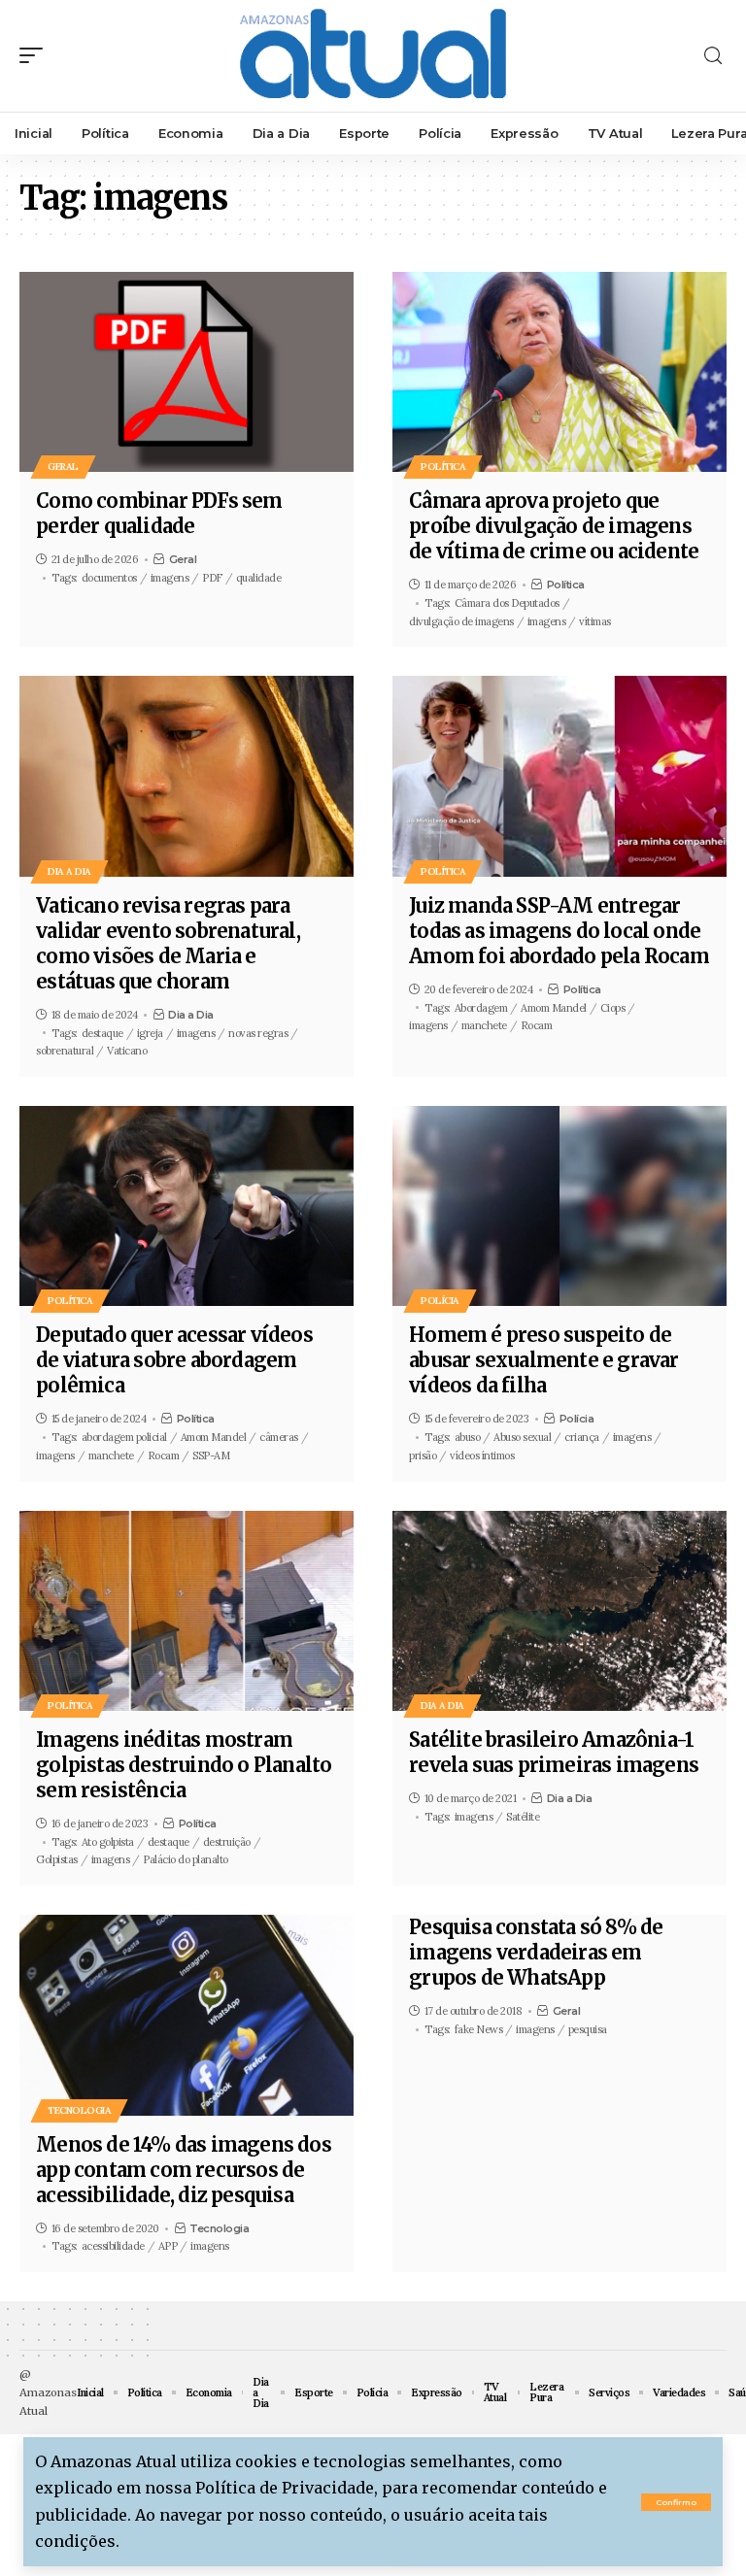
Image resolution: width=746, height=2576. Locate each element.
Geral (63, 467)
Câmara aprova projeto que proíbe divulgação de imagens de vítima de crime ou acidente (554, 526)
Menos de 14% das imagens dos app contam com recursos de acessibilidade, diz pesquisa (184, 2170)
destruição (227, 1842)
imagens (170, 578)
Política (443, 467)
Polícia (440, 1301)
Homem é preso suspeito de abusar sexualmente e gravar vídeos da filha (543, 1360)
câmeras (279, 1437)
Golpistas (57, 1859)
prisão (423, 1455)
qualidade (259, 578)
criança (582, 1437)
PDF (212, 578)
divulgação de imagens (461, 621)
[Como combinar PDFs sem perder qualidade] (186, 372)
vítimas (595, 621)
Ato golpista (108, 1842)
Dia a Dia (69, 871)
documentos (109, 578)
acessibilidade (113, 2246)
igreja (150, 1033)
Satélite (523, 1817)
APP (168, 2246)
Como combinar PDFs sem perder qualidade (159, 513)
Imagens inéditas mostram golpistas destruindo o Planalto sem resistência (184, 1765)
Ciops (613, 1008)
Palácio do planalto (186, 1859)
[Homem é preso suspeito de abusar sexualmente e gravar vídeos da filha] (559, 1206)
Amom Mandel (554, 1008)
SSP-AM (211, 1455)
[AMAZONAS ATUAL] (373, 56)
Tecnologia (79, 2110)
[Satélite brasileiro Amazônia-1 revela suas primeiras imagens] (559, 1611)
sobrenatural (65, 1051)
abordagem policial (124, 1437)
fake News (479, 2029)
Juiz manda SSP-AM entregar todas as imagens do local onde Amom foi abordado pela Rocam (559, 931)
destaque (102, 1033)
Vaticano (127, 1051)
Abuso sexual (522, 1437)
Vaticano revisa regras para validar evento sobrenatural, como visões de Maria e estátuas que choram (168, 943)
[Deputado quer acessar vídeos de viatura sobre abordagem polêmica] (186, 1206)
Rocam (537, 1025)
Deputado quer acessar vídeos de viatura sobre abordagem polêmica (174, 1360)
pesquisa (588, 2029)
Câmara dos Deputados (507, 603)
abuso (468, 1437)
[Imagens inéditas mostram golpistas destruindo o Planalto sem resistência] (186, 1611)
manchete (484, 1025)
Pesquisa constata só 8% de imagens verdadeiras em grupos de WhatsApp (536, 1952)
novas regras (258, 1033)
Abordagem (481, 1008)
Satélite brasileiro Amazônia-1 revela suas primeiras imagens (554, 1752)
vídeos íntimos (482, 1455)
